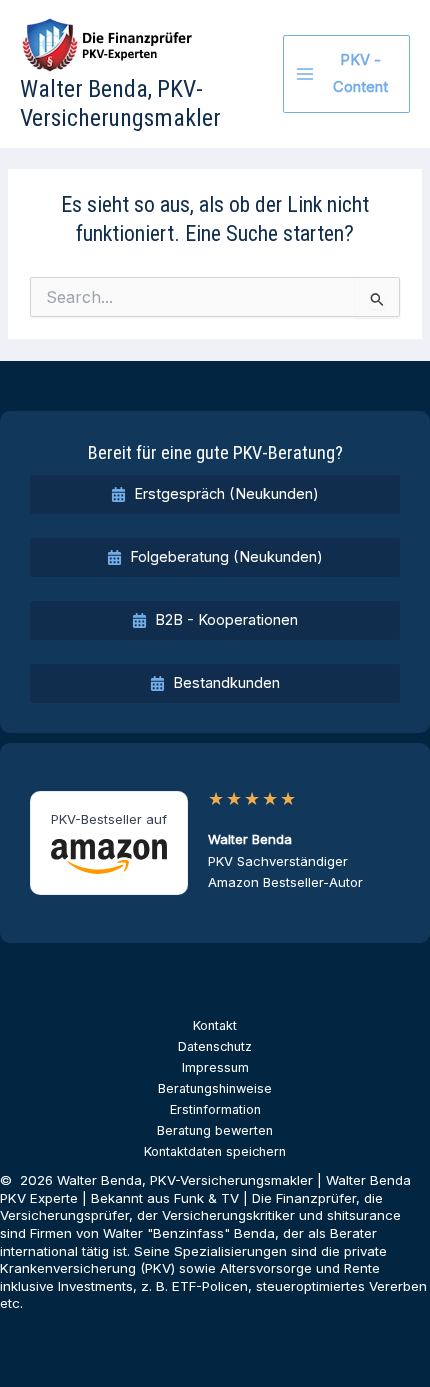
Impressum (215, 1067)
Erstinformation (215, 1109)
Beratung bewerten (215, 1130)
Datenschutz (215, 1046)
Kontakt (215, 1025)
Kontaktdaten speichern (215, 1151)
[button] (215, 494)
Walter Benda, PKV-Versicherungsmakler (120, 103)
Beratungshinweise (215, 1088)
